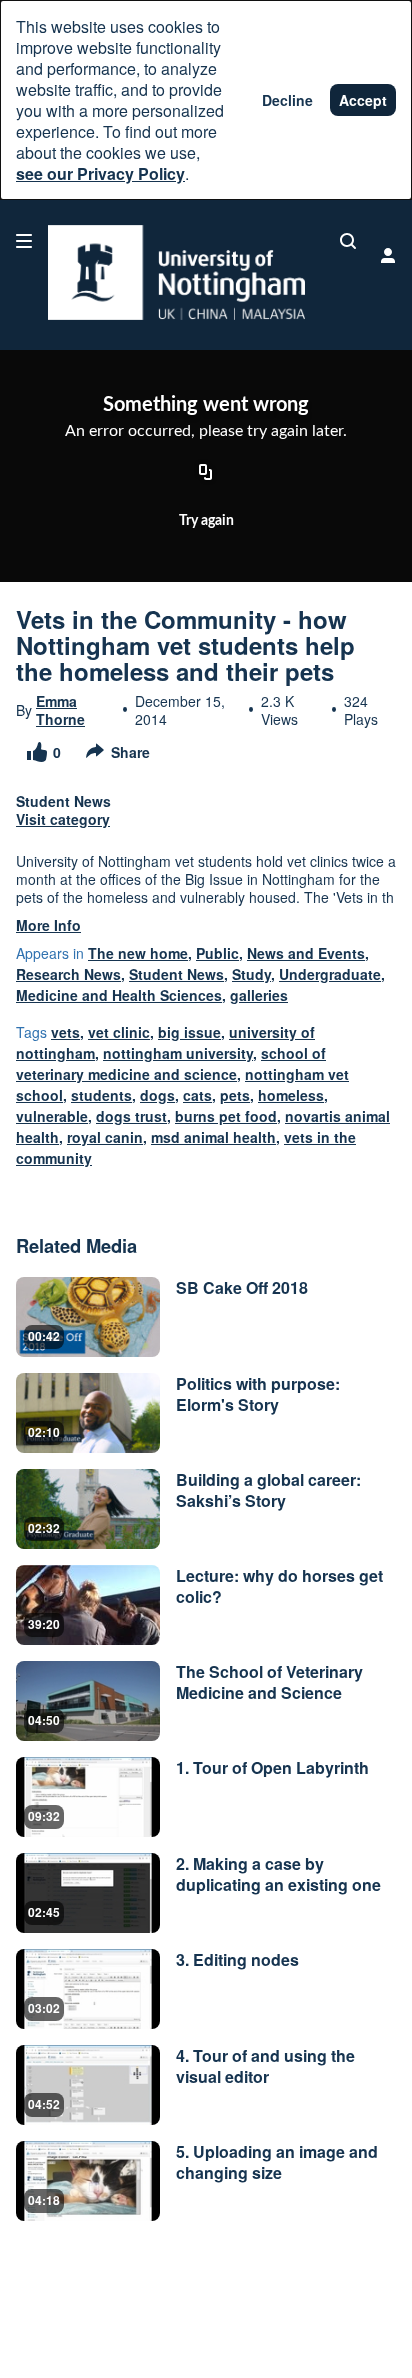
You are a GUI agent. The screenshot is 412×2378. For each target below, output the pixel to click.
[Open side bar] (24, 241)
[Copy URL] (206, 474)
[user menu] (388, 255)
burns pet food (226, 1116)
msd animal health (213, 1137)
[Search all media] (348, 241)
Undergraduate (330, 974)
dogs (157, 1095)
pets (235, 1095)
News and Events (306, 953)
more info (48, 925)
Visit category (63, 819)
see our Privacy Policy (100, 173)
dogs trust (131, 1116)
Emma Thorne (60, 710)
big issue (189, 1032)
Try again (206, 521)
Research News (68, 974)
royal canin (105, 1137)
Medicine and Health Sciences (119, 995)
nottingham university (178, 1053)
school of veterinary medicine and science (171, 1063)
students (101, 1095)
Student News (176, 974)
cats (197, 1095)
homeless (291, 1095)
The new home (138, 953)
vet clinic (119, 1032)
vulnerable (52, 1116)
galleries (259, 995)
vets (65, 1032)
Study (251, 974)
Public (217, 953)
